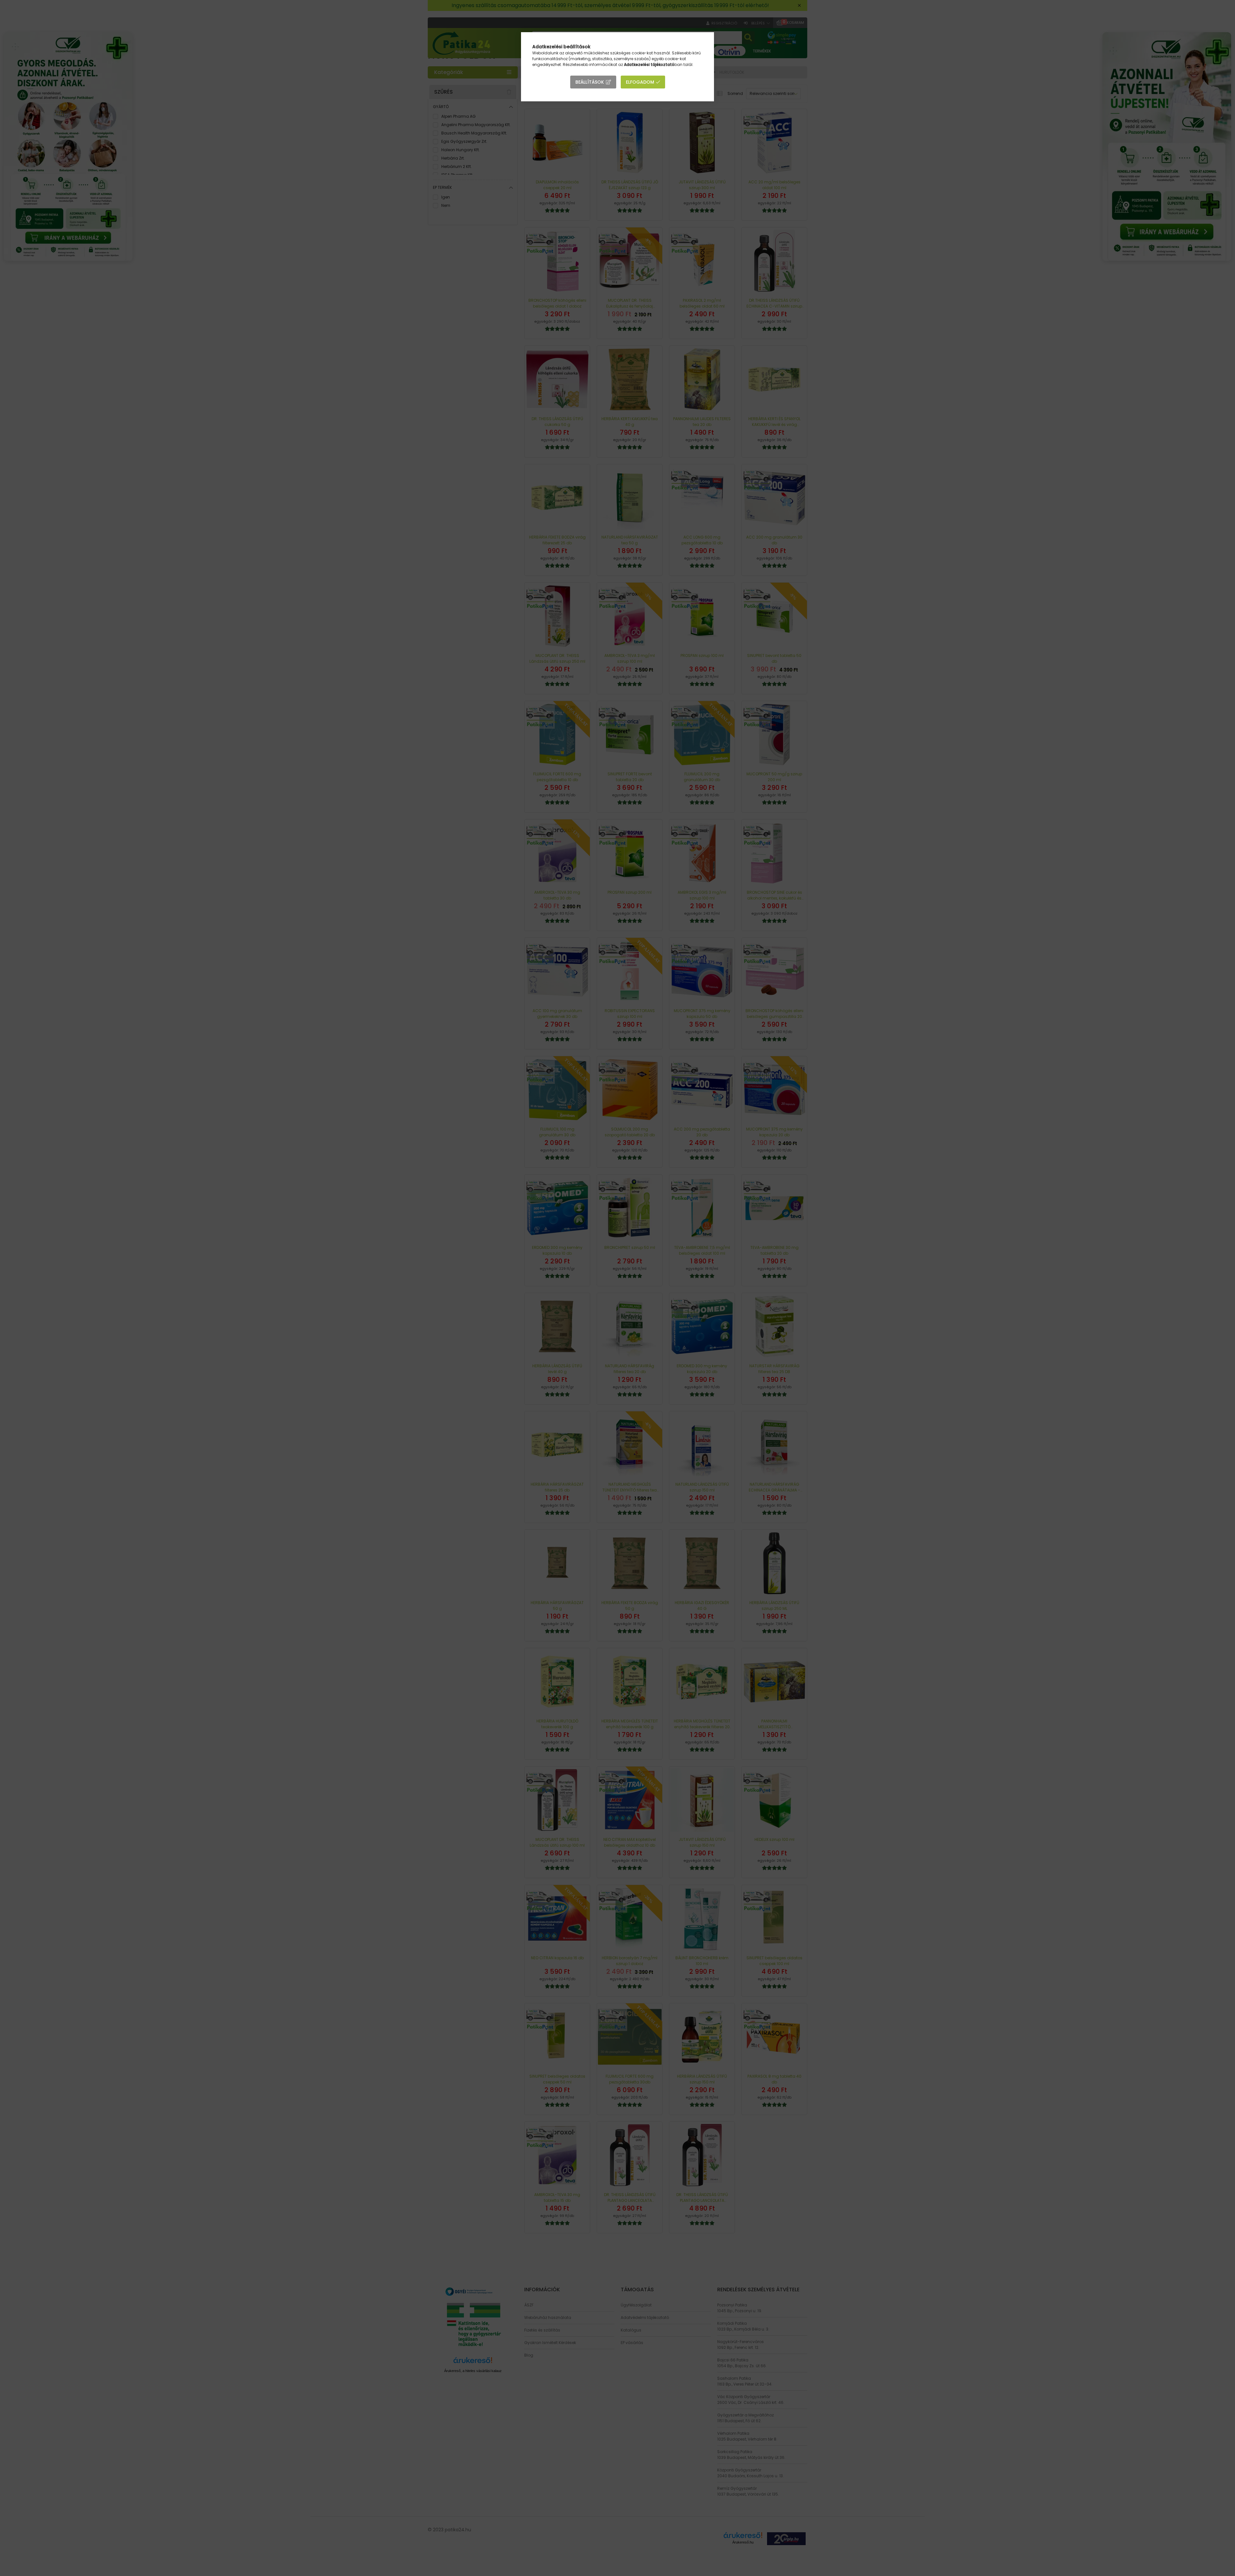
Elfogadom (640, 82)
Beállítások (590, 82)
